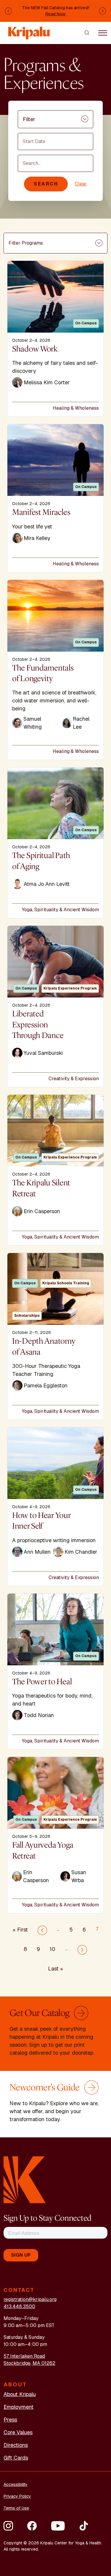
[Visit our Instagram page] (8, 2526)
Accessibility (16, 2484)
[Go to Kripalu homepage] (25, 2179)
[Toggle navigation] (103, 32)
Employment (18, 2407)
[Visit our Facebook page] (32, 2526)
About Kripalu (20, 2394)
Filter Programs (26, 243)
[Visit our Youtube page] (58, 2526)
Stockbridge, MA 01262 (29, 2363)
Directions (16, 2445)
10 (53, 1949)
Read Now (55, 14)
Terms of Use (16, 2508)
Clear (81, 184)
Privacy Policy (17, 2496)
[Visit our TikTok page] (84, 2526)
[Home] (29, 30)
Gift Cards (16, 2458)
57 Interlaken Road (24, 2356)
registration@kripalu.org (30, 2299)
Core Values (18, 2432)
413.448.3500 (19, 2306)
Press (10, 2420)
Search (46, 184)
